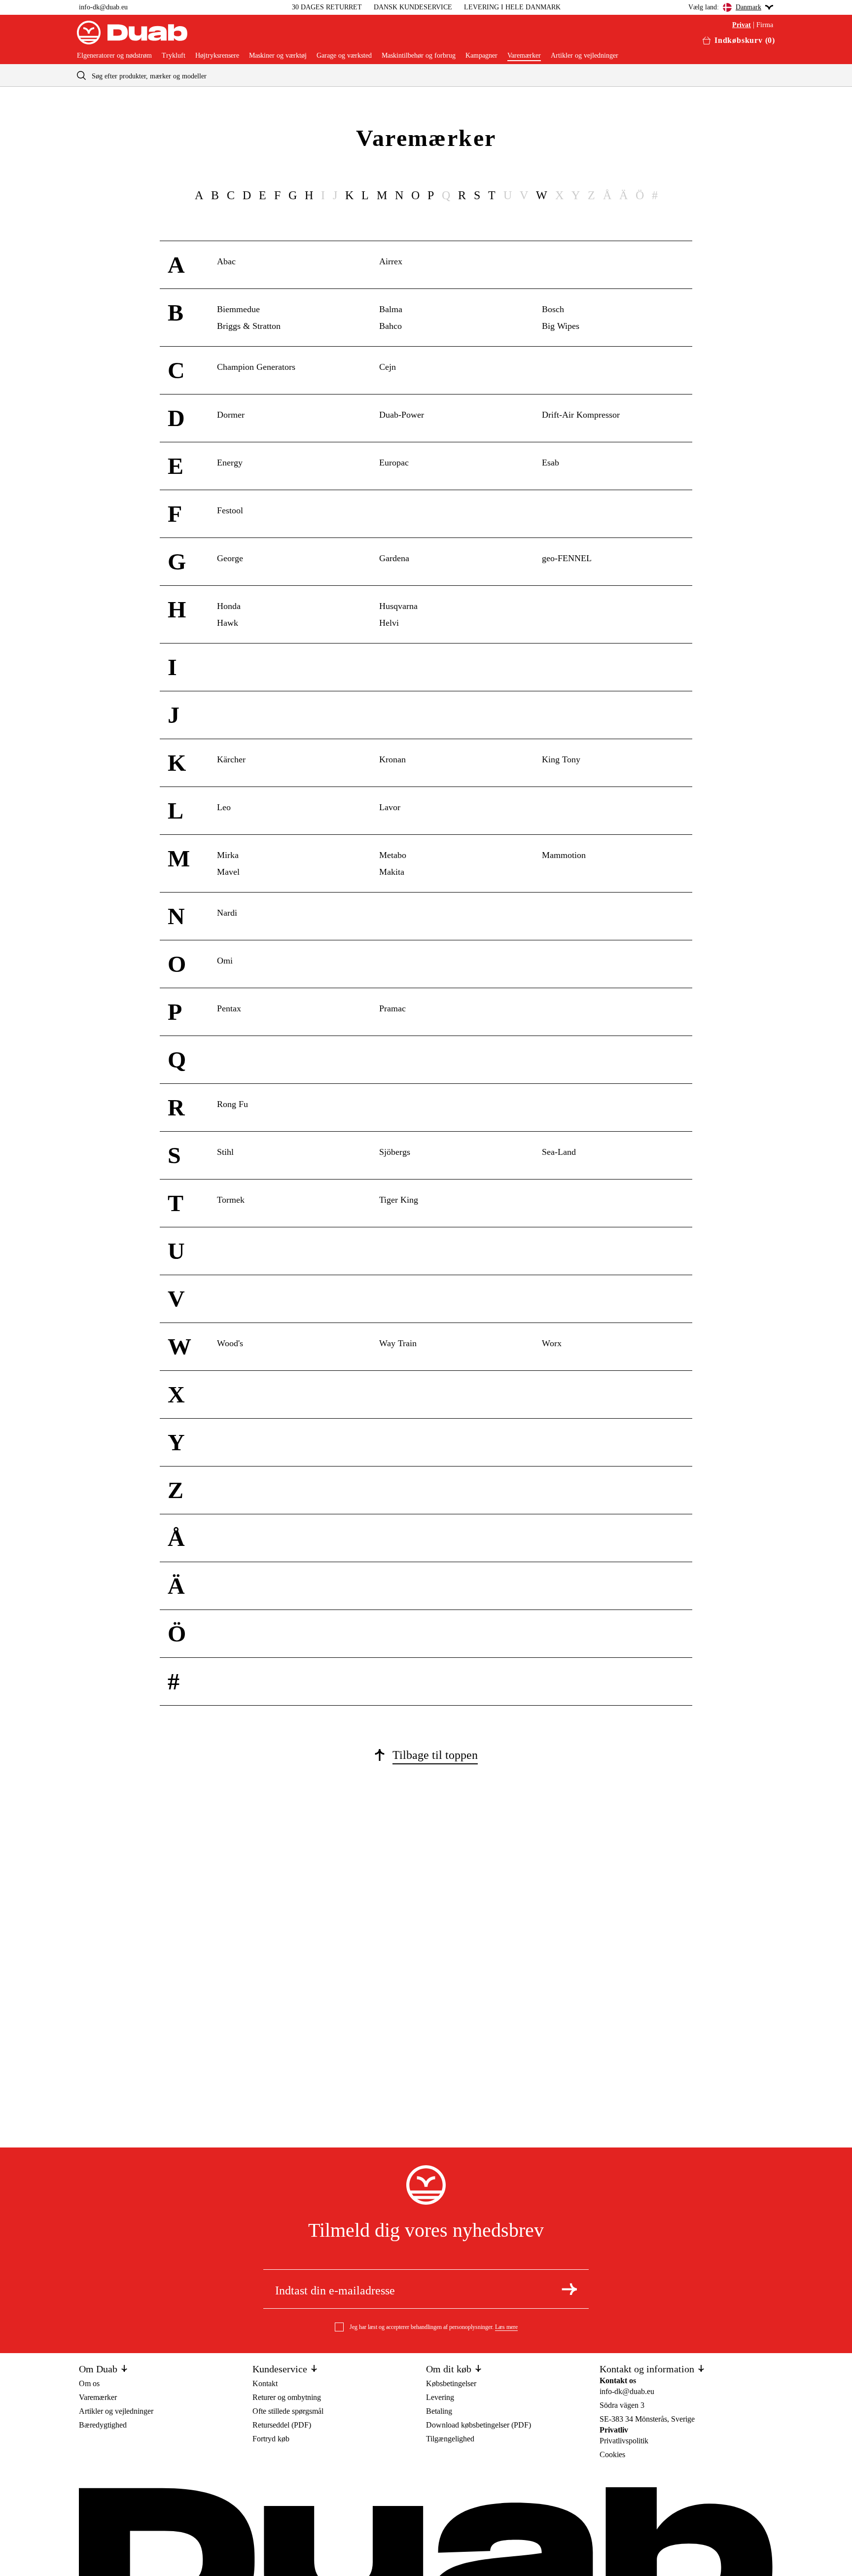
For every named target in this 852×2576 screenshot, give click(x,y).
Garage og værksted (344, 56)
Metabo (393, 855)
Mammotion (564, 855)
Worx (552, 1343)
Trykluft (174, 56)
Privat (742, 25)
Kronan (392, 759)
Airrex (391, 261)
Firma (765, 25)
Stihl (225, 1152)
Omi (225, 961)
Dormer (231, 415)
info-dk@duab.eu (103, 7)
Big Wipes (561, 326)
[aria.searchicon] (81, 75)
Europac (394, 463)
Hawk (228, 623)
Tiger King (399, 1200)
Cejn (388, 367)
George (230, 558)
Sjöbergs (395, 1152)
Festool (230, 510)
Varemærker (524, 56)
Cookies (612, 2454)
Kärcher (231, 759)
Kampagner (481, 56)
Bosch (553, 309)
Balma (391, 309)
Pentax (229, 1008)
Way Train (398, 1343)
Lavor (390, 807)
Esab (550, 463)
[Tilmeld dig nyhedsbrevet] (569, 2289)
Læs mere (506, 2327)
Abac (226, 261)
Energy (230, 463)
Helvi (389, 623)
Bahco (390, 326)
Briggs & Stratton (249, 326)
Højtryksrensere (217, 56)
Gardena (394, 558)
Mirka (228, 855)
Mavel (228, 872)
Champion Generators (256, 367)
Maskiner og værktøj (278, 56)
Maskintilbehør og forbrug (419, 56)
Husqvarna (398, 606)
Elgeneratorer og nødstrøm (114, 56)
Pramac (392, 1008)
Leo (224, 807)
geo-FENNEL (567, 558)
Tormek (231, 1200)
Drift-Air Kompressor (581, 415)
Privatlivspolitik (624, 2441)
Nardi (227, 913)
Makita (392, 872)
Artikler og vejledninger (585, 56)
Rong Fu (232, 1104)
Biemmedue (238, 309)
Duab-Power (402, 415)
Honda (229, 606)
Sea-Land (559, 1152)
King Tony (561, 759)
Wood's (230, 1343)
